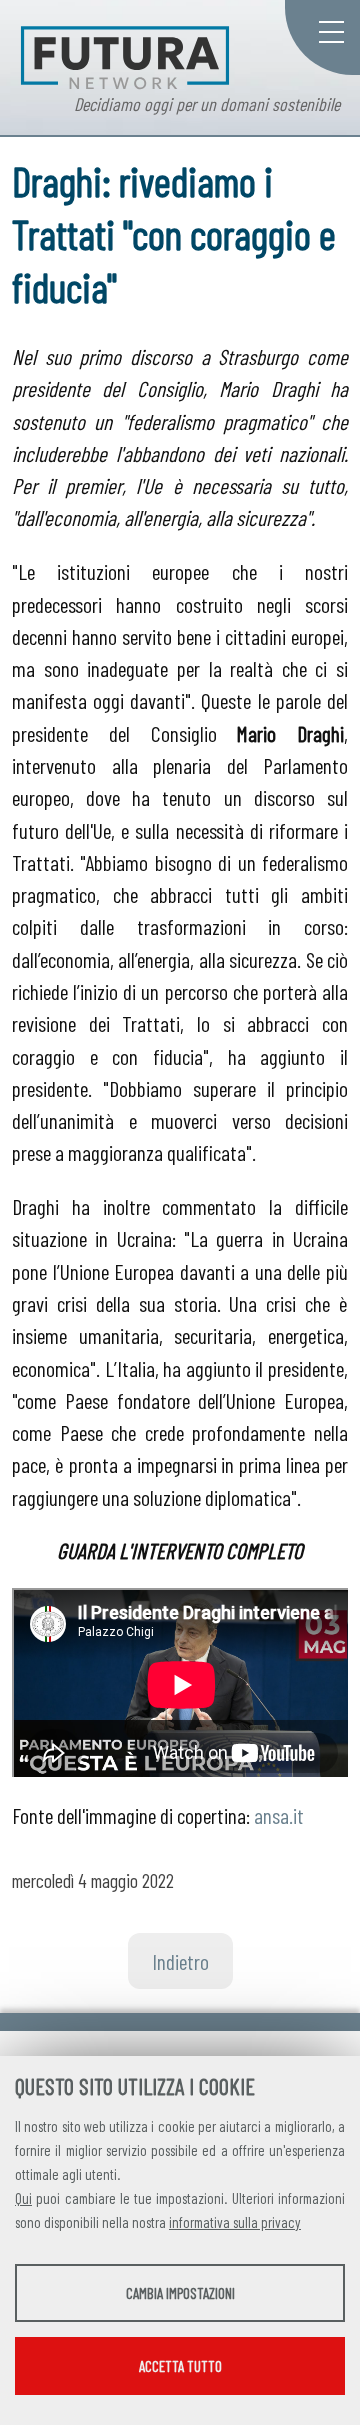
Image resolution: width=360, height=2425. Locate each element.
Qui (23, 2198)
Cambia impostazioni (180, 2293)
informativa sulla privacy (235, 2222)
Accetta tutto (180, 2366)
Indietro (180, 1961)
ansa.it (279, 1815)
